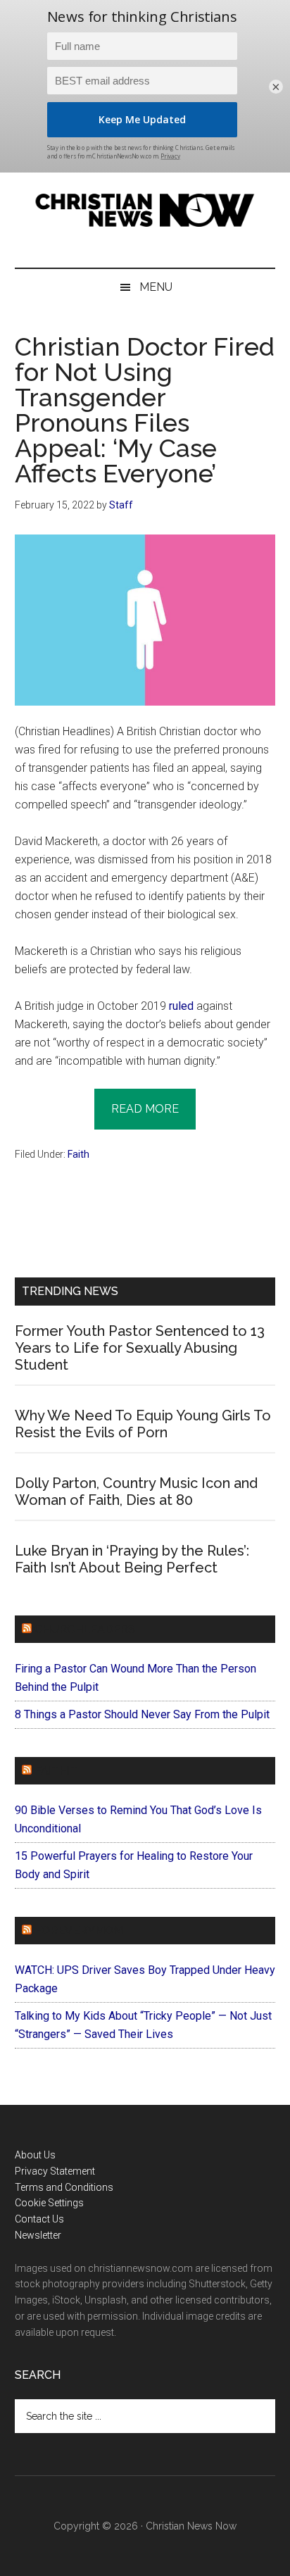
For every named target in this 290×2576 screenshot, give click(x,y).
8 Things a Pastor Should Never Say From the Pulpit (142, 1714)
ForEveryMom (79, 1931)
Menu (156, 287)
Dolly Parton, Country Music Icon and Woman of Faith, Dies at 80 (136, 1492)
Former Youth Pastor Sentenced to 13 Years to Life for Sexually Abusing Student (140, 1348)
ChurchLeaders (85, 1629)
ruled (181, 1006)
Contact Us (39, 2219)
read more (145, 1109)
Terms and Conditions (64, 2187)
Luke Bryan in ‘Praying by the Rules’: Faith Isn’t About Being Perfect (132, 1559)
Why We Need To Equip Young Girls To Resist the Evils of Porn (143, 1424)
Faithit (56, 1771)
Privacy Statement (55, 2171)
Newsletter (38, 2235)
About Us (35, 2155)
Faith (78, 1154)
